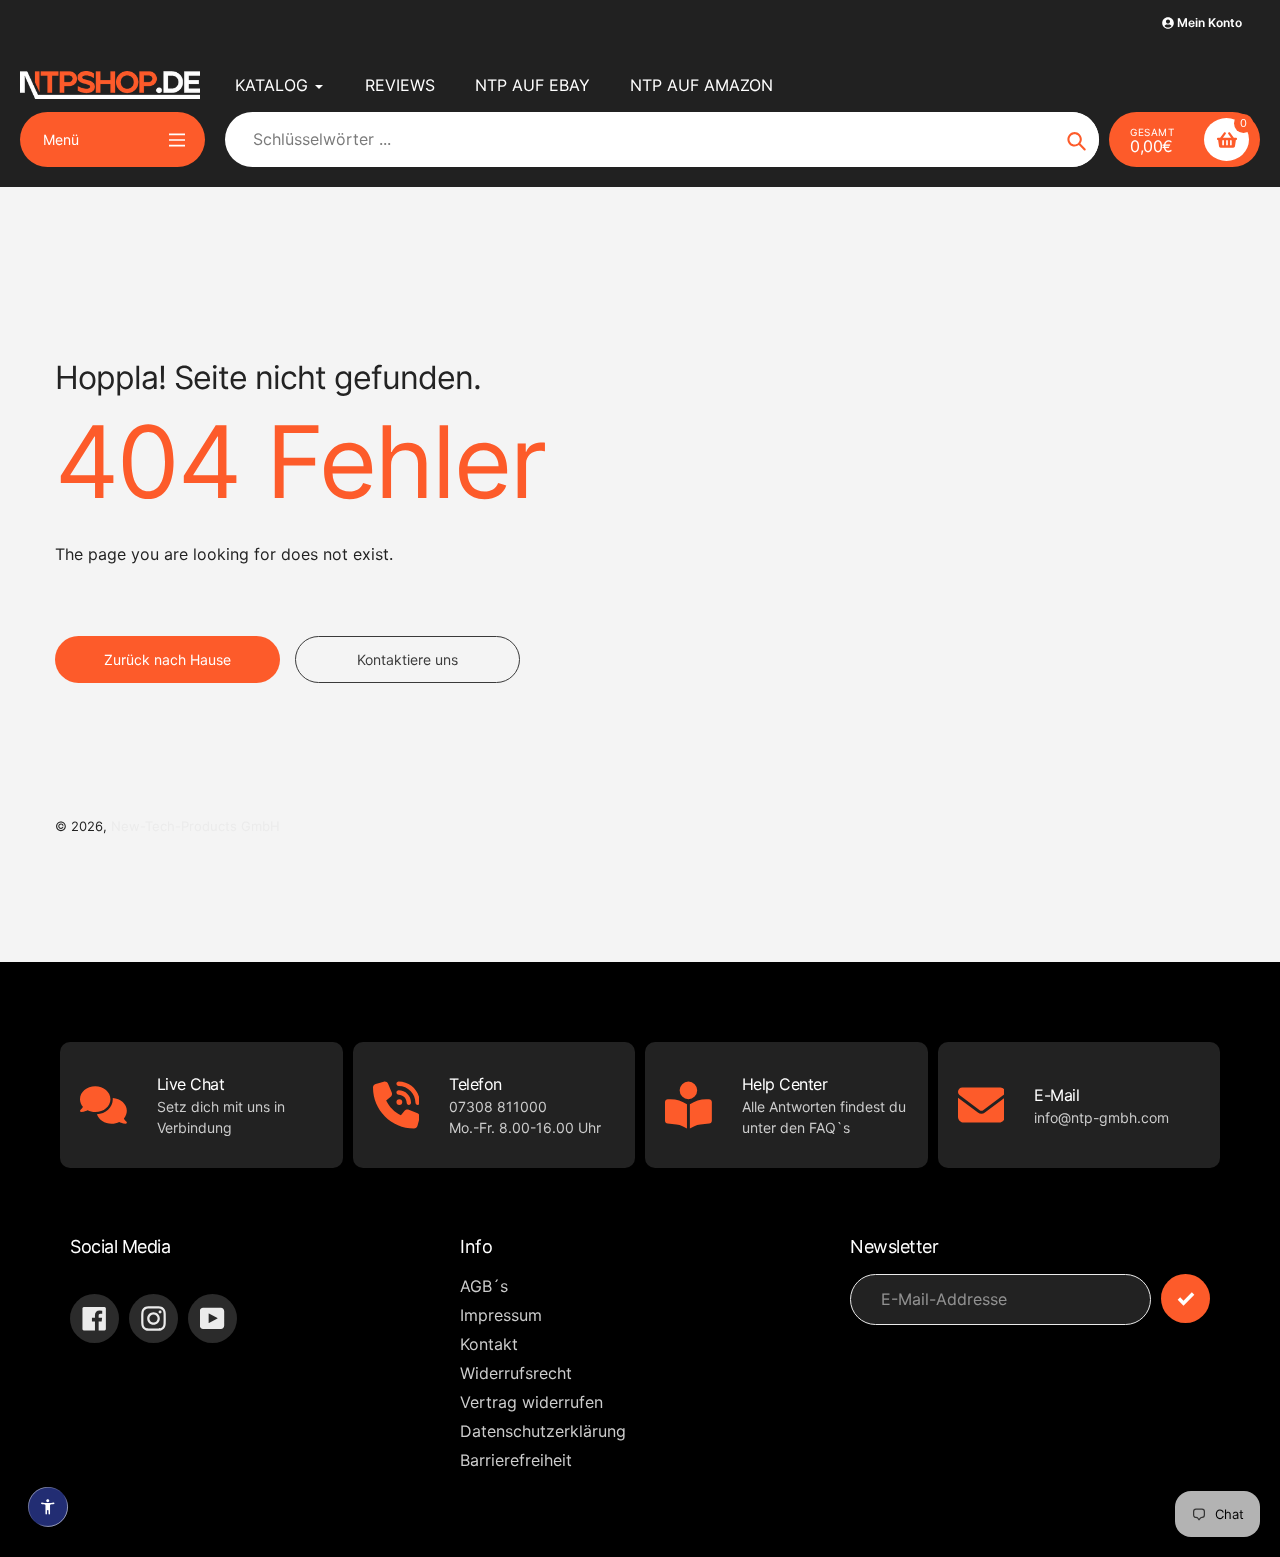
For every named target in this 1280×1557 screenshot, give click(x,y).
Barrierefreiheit (516, 1460)
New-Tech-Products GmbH (195, 826)
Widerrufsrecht (516, 1373)
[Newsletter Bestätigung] (1185, 1298)
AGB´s (484, 1286)
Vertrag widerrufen (531, 1402)
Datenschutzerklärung (543, 1431)
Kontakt (489, 1344)
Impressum (501, 1315)
